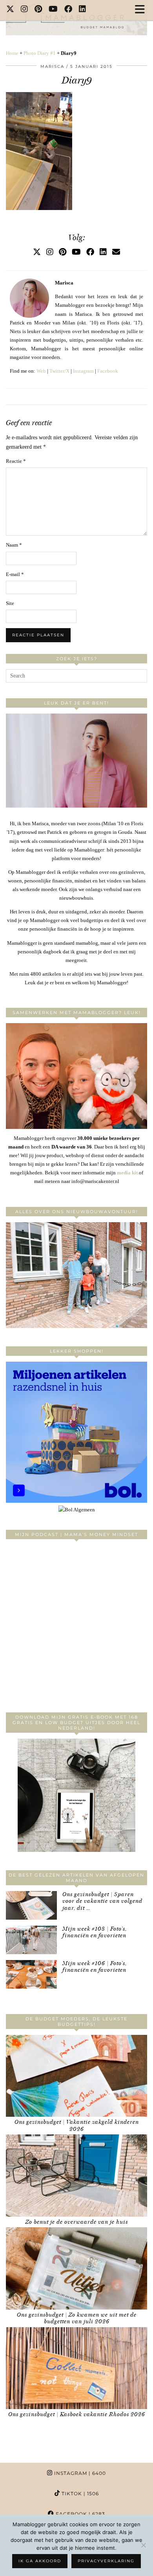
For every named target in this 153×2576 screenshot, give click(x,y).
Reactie (16, 461)
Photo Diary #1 (40, 53)
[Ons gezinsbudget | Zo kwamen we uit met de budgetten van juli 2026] (76, 2268)
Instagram (83, 371)
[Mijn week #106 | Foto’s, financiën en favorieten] (31, 1974)
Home (12, 53)
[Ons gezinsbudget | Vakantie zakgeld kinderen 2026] (76, 2076)
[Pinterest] (38, 10)
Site (10, 603)
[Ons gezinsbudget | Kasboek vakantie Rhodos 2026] (76, 2368)
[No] (143, 2545)
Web (41, 371)
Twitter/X (59, 371)
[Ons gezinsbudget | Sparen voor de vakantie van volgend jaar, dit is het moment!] (31, 1905)
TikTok (79, 2494)
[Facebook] (68, 10)
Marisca (52, 66)
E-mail (15, 574)
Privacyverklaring (106, 2561)
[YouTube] (53, 10)
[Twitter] (10, 10)
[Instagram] (25, 10)
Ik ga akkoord (40, 2561)
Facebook (108, 371)
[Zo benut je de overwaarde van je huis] (76, 2176)
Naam (14, 545)
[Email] (116, 252)
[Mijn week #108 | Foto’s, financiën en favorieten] (31, 1940)
